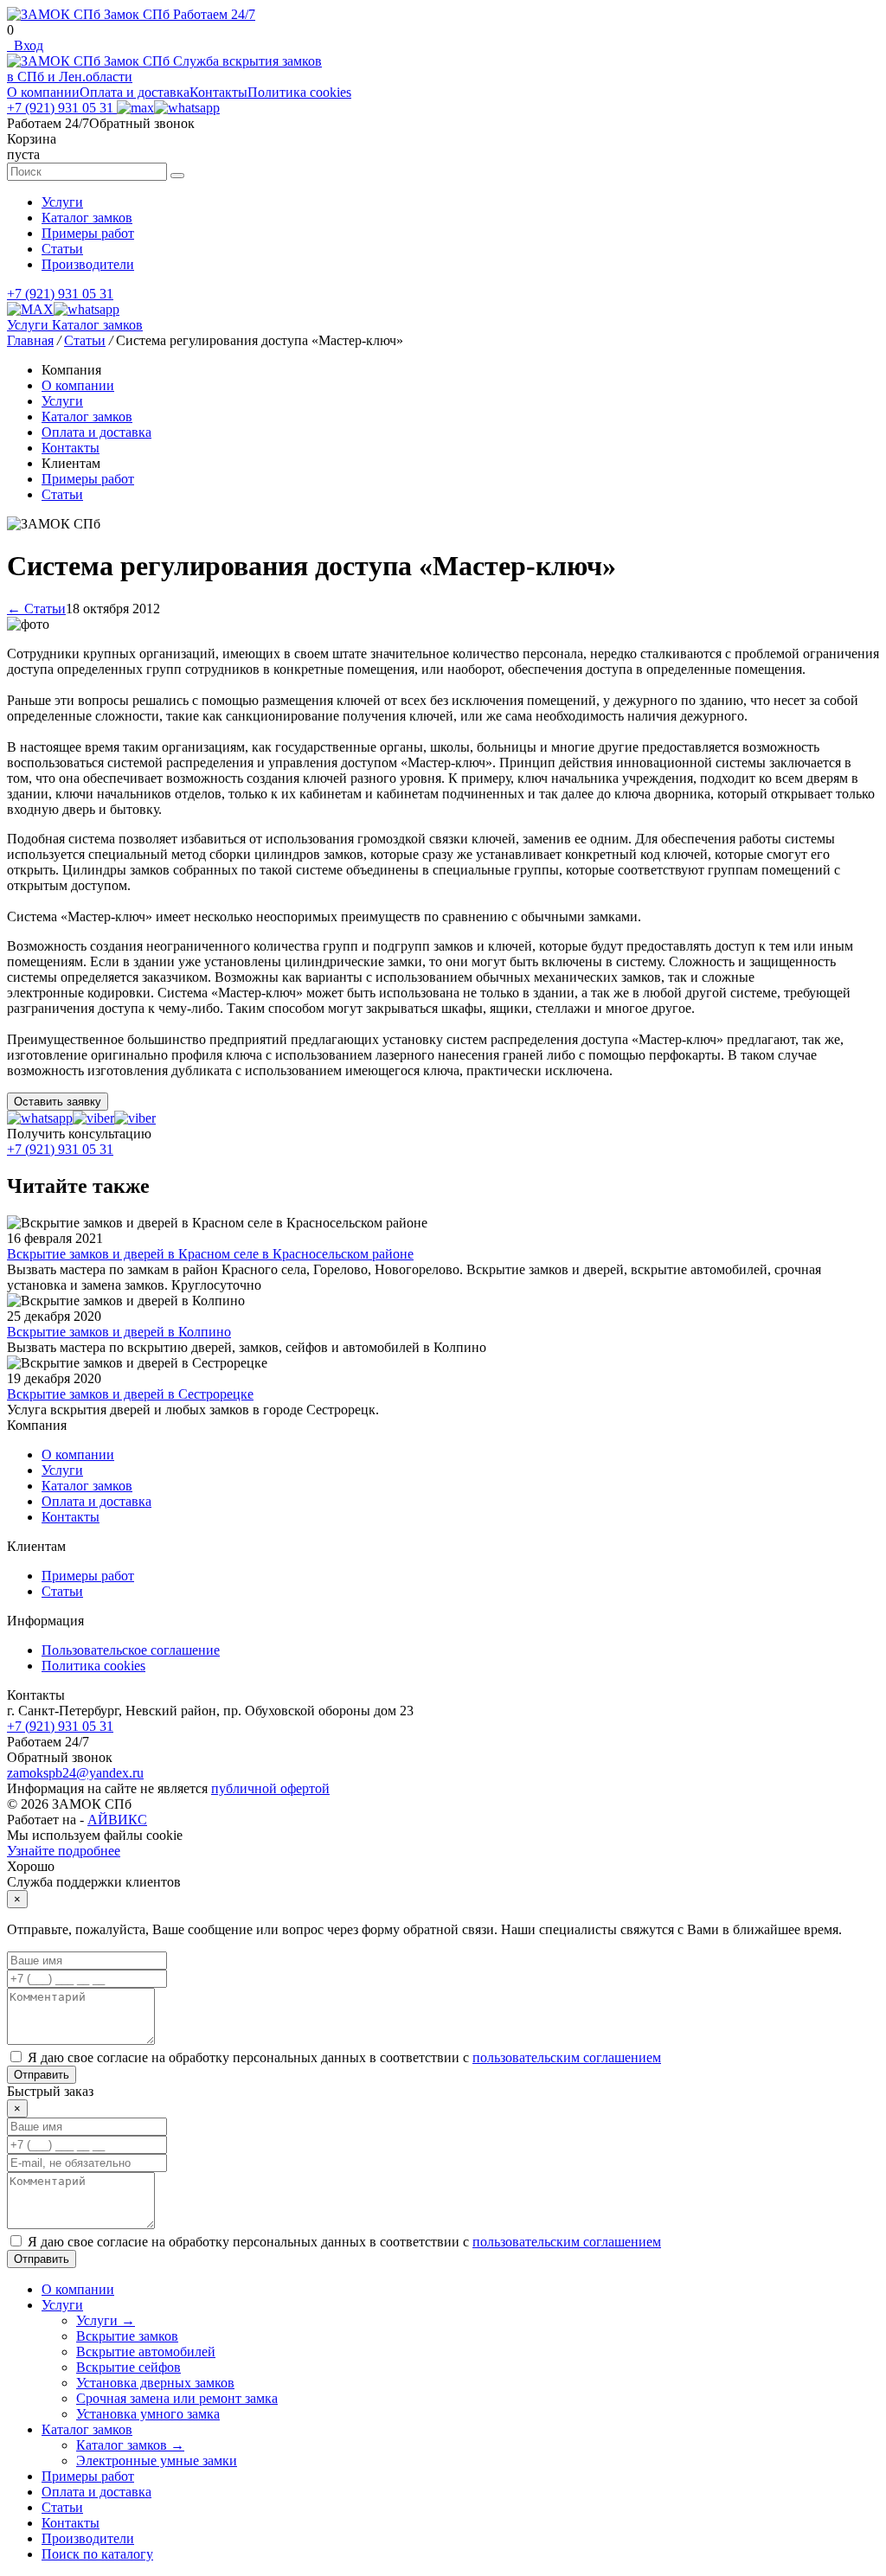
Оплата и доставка (135, 92)
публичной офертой (270, 1788)
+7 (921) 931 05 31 (62, 108)
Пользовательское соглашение (131, 1650)
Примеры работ (88, 233)
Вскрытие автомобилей (146, 2352)
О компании (43, 92)
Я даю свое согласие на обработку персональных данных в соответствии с (344, 2057)
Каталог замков (87, 218)
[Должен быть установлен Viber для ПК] (93, 1118)
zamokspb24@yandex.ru (75, 1773)
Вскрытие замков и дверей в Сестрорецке (130, 1394)
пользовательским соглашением (567, 2057)
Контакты (218, 92)
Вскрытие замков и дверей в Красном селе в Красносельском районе (210, 1254)
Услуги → (106, 2320)
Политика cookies (299, 92)
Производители (88, 264)
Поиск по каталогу (97, 2554)
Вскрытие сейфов (128, 2367)
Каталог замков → (130, 2445)
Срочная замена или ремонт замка (177, 2398)
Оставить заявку (58, 1102)
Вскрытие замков (127, 2336)
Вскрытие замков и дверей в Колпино (119, 1332)
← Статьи (36, 609)
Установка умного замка (148, 2414)
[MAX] (135, 108)
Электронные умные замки (157, 2461)
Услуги (62, 202)
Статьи (62, 249)
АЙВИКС (117, 1820)
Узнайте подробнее (64, 1851)
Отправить (42, 2075)
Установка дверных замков (155, 2383)
